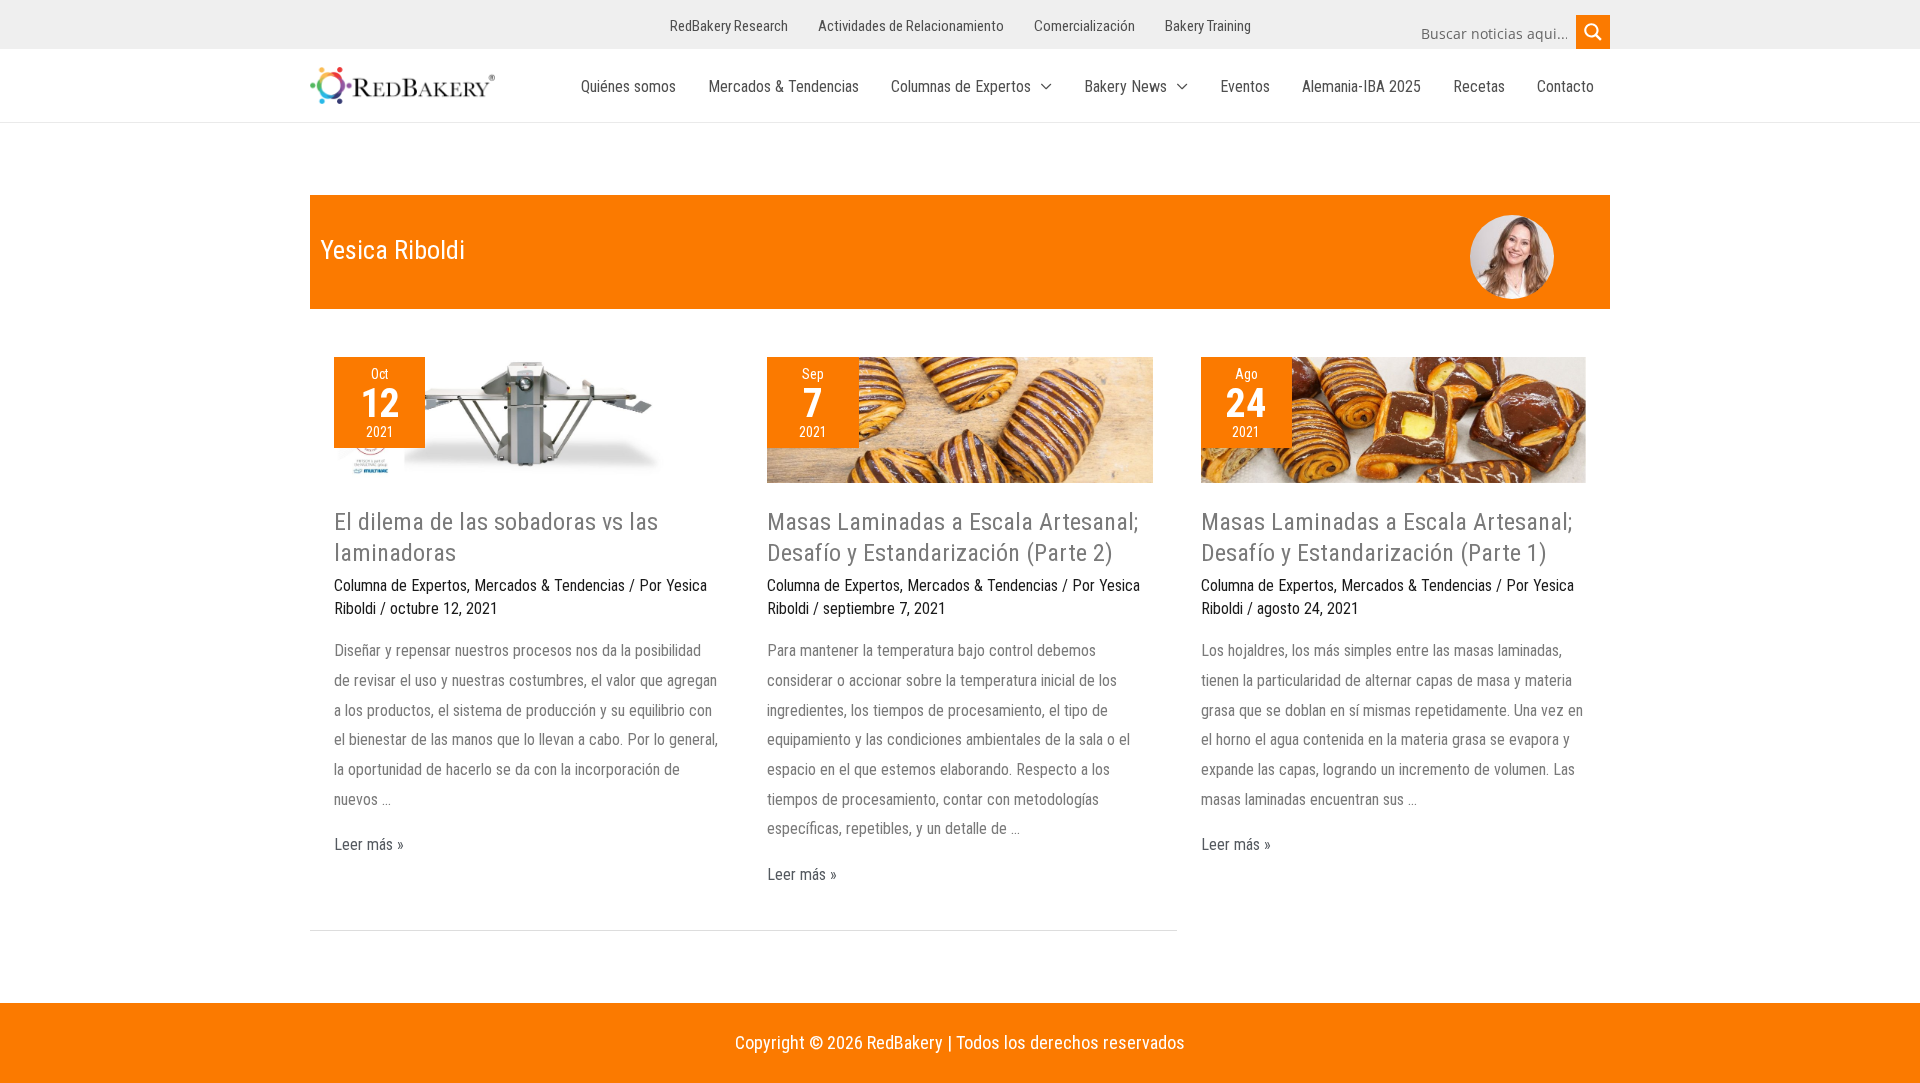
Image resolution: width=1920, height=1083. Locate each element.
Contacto (1565, 86)
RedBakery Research (729, 26)
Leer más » (369, 844)
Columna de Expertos (400, 585)
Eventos (1245, 86)
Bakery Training (1208, 26)
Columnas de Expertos (961, 86)
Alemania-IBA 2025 (1361, 86)
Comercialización (1084, 26)
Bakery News (1125, 86)
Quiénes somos (628, 86)
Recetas (1479, 86)
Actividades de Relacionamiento (911, 26)
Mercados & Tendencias (783, 86)
